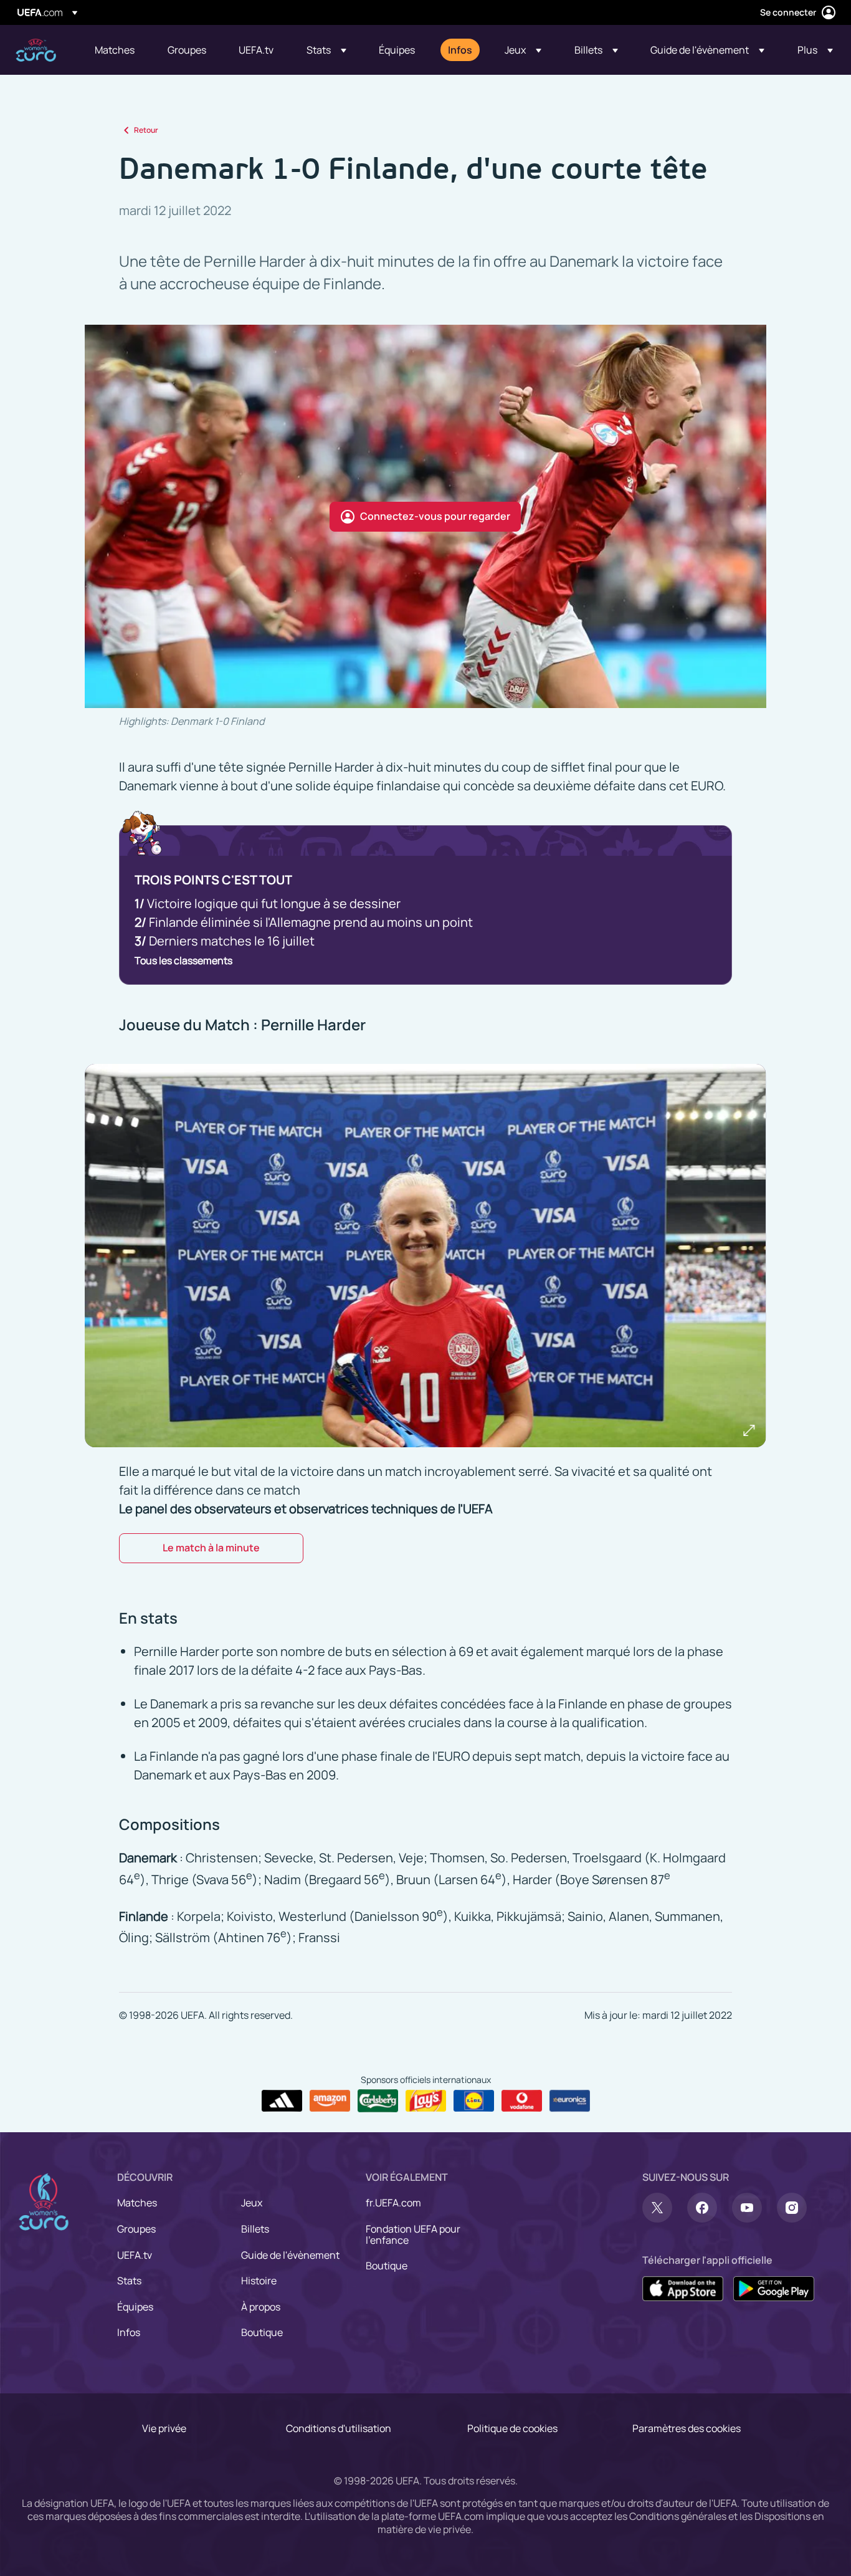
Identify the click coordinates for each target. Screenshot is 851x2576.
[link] (115, 50)
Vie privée (164, 2428)
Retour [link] (146, 130)
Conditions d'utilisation (339, 2428)
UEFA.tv (135, 2255)
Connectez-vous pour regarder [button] (435, 516)
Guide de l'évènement (290, 2255)
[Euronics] (570, 2101)
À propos (261, 2307)
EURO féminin (36, 50)
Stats (129, 2281)
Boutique (262, 2332)
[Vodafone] (522, 2101)
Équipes (135, 2307)
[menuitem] (116, 50)
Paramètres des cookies (687, 2428)
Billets (255, 2229)
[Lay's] (426, 2101)
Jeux (252, 2203)
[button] (326, 50)
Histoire (259, 2281)
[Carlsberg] (378, 2100)
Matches (137, 2203)
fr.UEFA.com (393, 2203)
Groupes (136, 2229)
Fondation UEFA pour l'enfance (413, 2234)
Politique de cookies (512, 2428)
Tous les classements (183, 960)
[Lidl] (474, 2101)
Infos (129, 2332)
